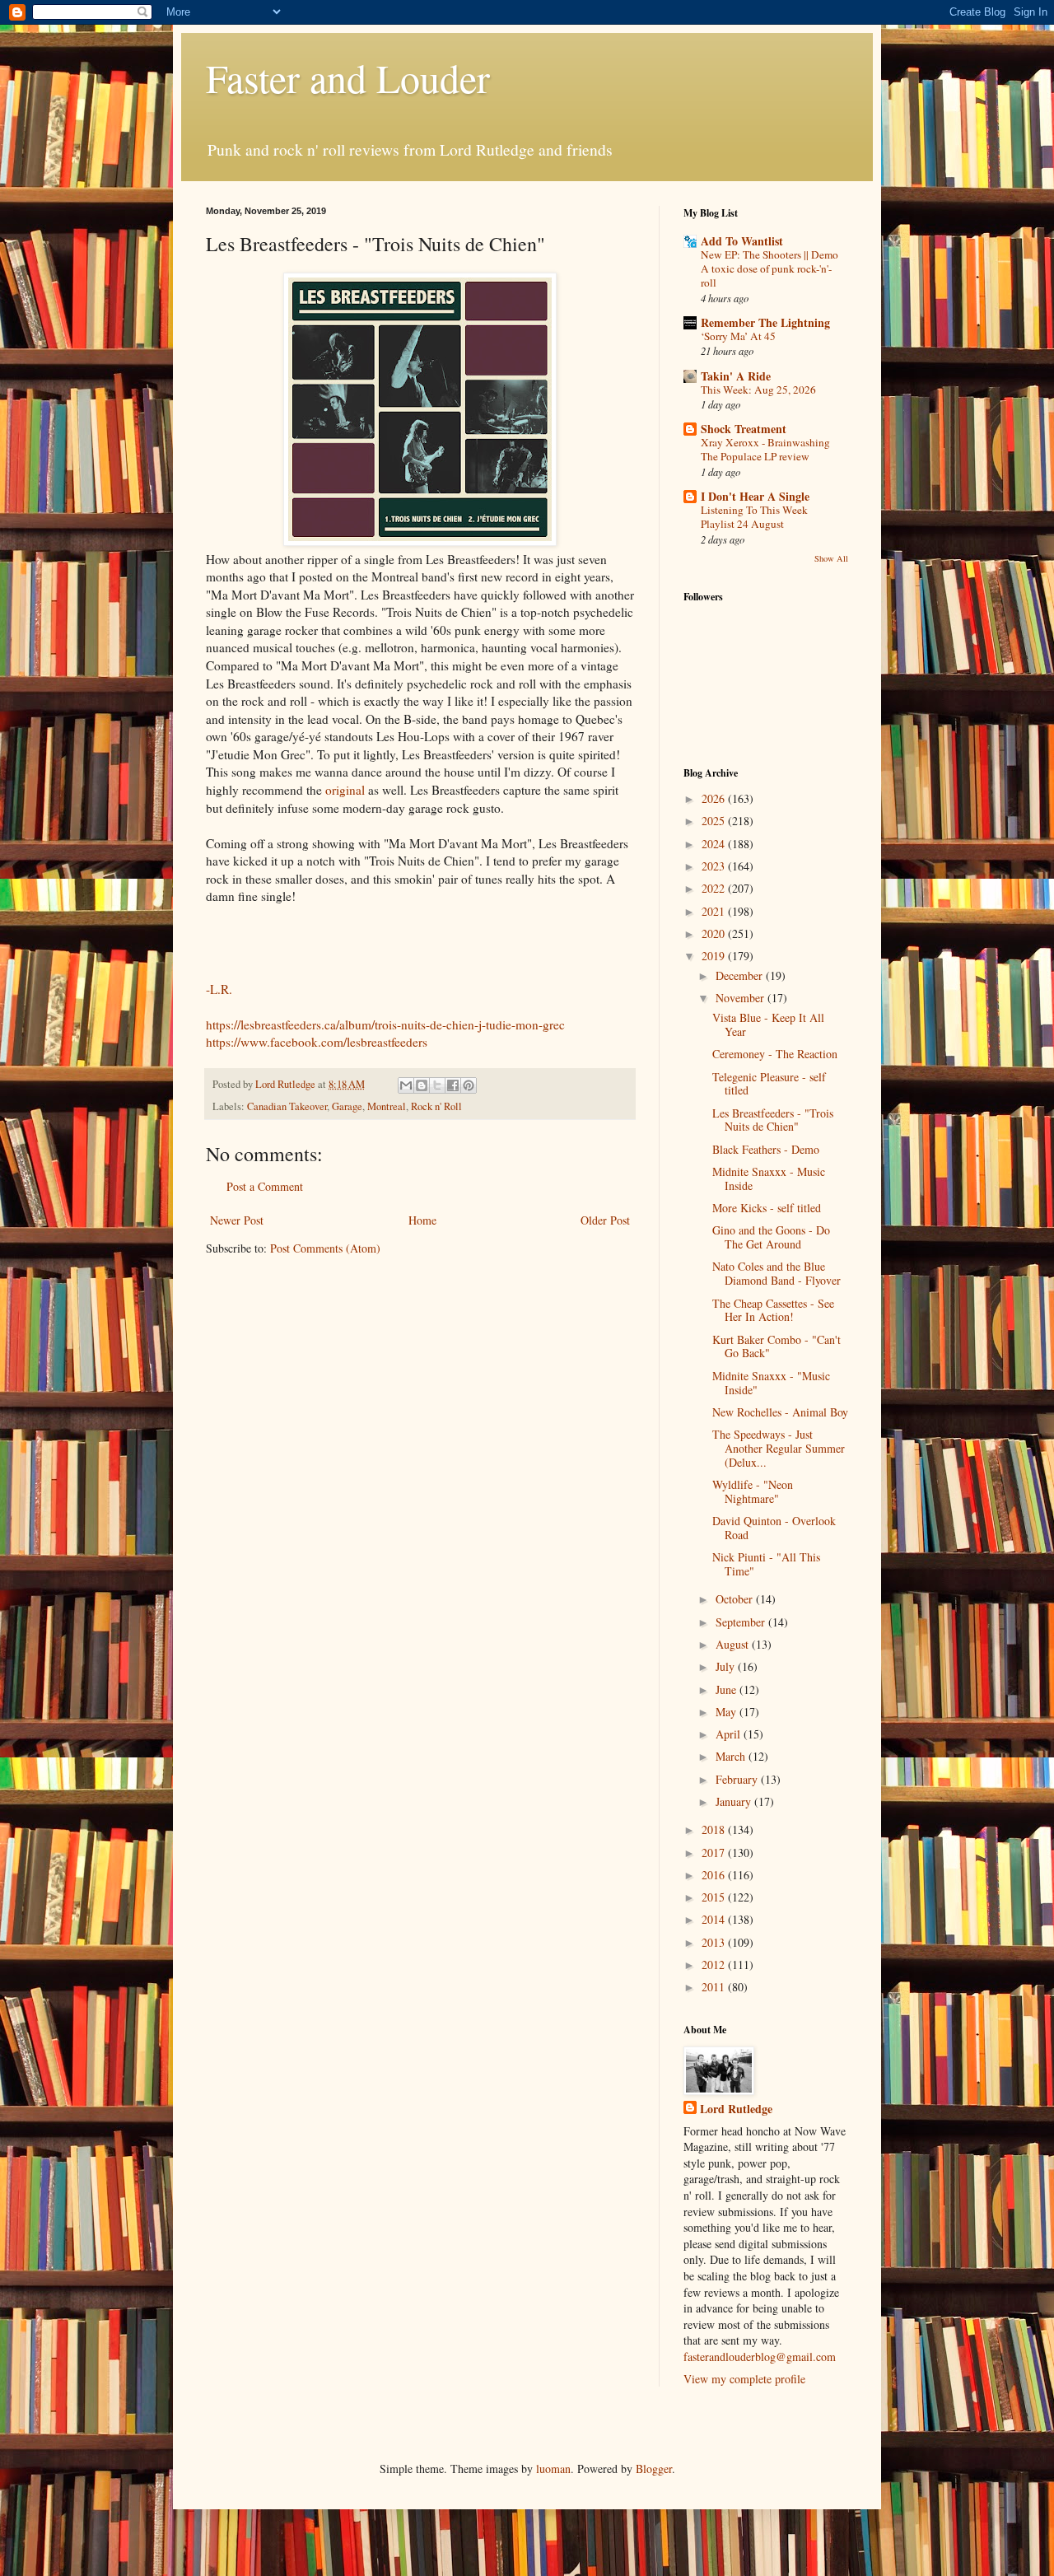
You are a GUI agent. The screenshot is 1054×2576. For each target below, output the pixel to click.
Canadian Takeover (287, 1106)
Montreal (387, 1106)
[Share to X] (437, 1085)
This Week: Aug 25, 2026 (758, 390)
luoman (553, 2469)
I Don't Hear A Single (755, 496)
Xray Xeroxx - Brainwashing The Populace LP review (765, 449)
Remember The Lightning (765, 322)
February (738, 1779)
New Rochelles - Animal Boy (780, 1412)
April (730, 1734)
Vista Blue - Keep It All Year (768, 1024)
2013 (715, 1942)
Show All (831, 558)
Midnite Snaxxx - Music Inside (769, 1178)
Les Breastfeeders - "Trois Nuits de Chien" (773, 1120)
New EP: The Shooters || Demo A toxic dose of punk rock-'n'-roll (770, 269)
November (742, 998)
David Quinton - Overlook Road (774, 1528)
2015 (715, 1897)
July (727, 1666)
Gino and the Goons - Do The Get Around (771, 1237)
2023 (715, 866)
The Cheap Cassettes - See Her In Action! (773, 1310)
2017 (715, 1853)
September (742, 1622)
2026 (715, 798)
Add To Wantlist (742, 241)
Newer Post (237, 1220)
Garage (347, 1106)
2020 (715, 933)
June (728, 1689)
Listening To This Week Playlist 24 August (754, 517)
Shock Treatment (744, 429)
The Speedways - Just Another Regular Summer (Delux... (779, 1448)
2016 (715, 1875)
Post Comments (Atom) (325, 1248)
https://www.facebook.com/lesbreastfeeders (317, 1042)
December (741, 975)
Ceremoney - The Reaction (775, 1054)
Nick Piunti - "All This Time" (766, 1564)
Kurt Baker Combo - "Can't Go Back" (777, 1346)
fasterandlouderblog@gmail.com (760, 2357)
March (732, 1756)
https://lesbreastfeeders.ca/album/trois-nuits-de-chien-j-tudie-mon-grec (385, 1024)
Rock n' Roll (436, 1106)
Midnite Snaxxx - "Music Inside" (771, 1383)
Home (422, 1220)
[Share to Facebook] (453, 1085)
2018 (715, 1829)
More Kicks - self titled (767, 1208)
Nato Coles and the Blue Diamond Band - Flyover (777, 1273)
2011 (715, 1987)
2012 (715, 1965)
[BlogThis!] (422, 1085)
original (345, 790)
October (736, 1599)
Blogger (654, 2469)
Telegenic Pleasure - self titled (769, 1084)
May (728, 1712)
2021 (715, 911)
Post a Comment (265, 1186)
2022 (715, 888)
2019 (715, 956)
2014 (715, 1919)
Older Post (605, 1220)
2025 (715, 821)
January (735, 1801)
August (734, 1644)
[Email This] (406, 1085)
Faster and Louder (348, 77)
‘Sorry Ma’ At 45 (738, 336)
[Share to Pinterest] (469, 1085)
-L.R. (219, 989)
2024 (715, 844)
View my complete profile (744, 2379)
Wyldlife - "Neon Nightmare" (753, 1491)
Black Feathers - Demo (766, 1149)
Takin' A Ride (736, 376)
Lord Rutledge (736, 2109)
